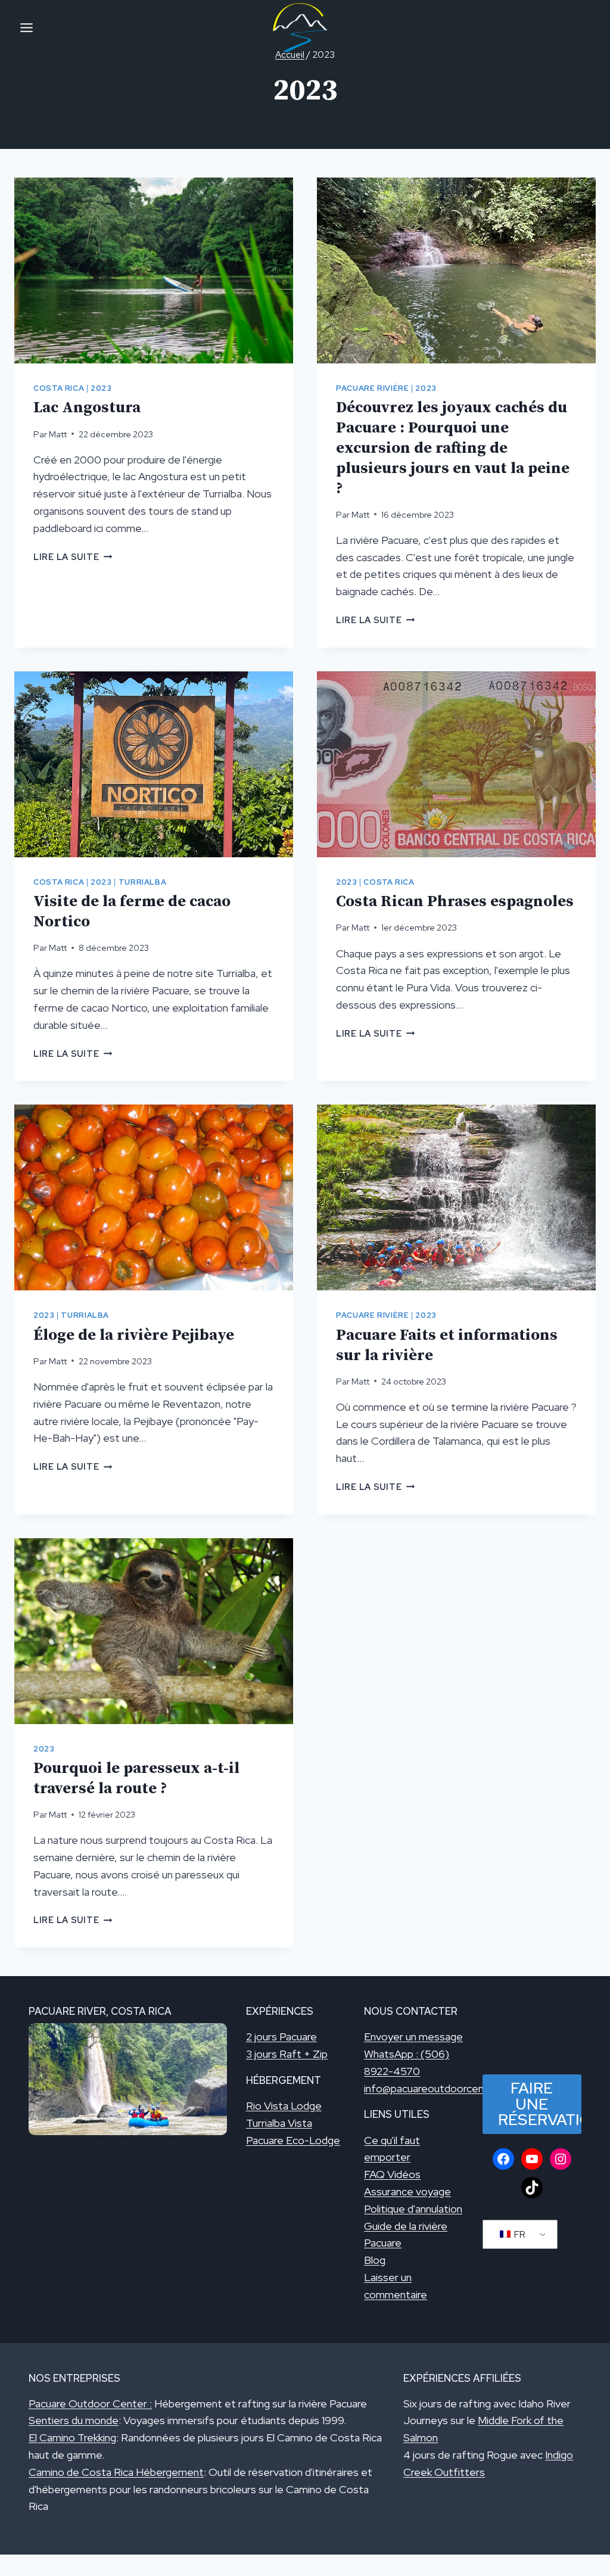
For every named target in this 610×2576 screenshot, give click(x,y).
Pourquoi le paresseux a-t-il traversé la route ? (136, 1779)
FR (519, 2234)
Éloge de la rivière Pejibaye (134, 1335)
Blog (375, 2260)
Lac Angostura (87, 408)
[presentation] (154, 270)
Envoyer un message (413, 2037)
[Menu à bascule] (27, 28)
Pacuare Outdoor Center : (90, 2404)
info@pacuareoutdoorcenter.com (442, 2088)
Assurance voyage (407, 2191)
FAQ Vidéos (392, 2174)
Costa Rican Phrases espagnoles (455, 902)
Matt (58, 434)
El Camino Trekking (72, 2437)
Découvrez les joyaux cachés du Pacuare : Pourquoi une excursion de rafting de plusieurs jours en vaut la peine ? (453, 448)
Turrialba (143, 882)
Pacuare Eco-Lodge (293, 2140)
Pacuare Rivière (372, 388)
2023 (101, 388)
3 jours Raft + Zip (287, 2054)
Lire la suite (73, 557)
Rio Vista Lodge (284, 2106)
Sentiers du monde (74, 2420)
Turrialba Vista (279, 2123)
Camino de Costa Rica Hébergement (116, 2472)
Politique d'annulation (413, 2209)
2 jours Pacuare (281, 2037)
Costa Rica (59, 388)
